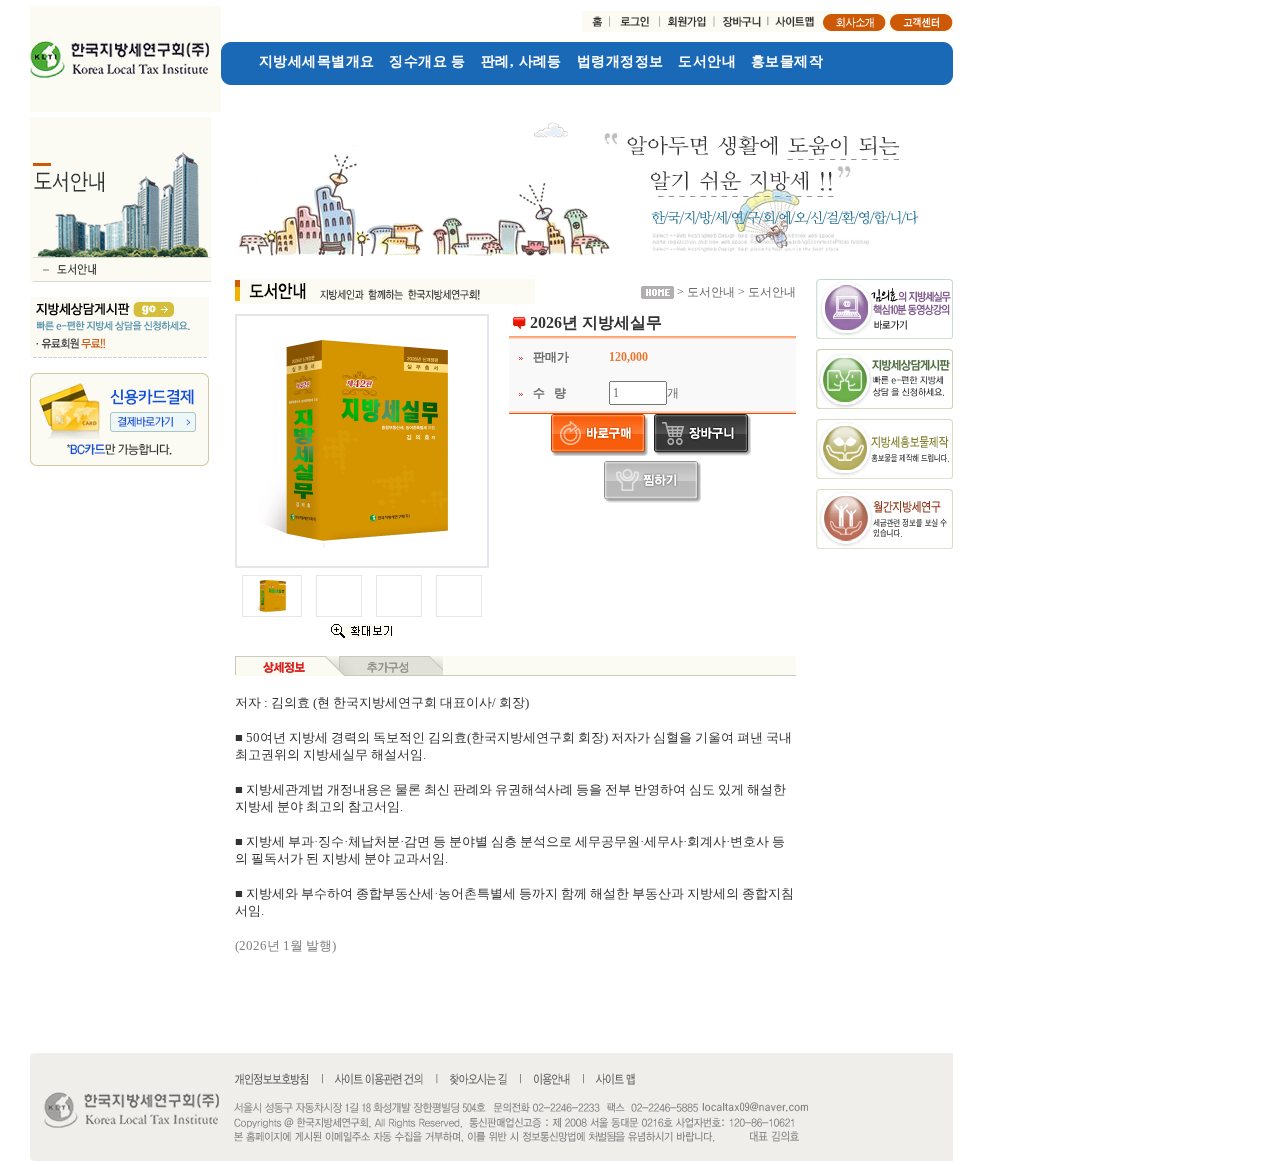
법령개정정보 (620, 61)
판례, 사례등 (521, 61)
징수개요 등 (427, 61)
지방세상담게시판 (278, 93)
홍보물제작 (787, 61)
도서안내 (707, 61)
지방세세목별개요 (316, 61)
